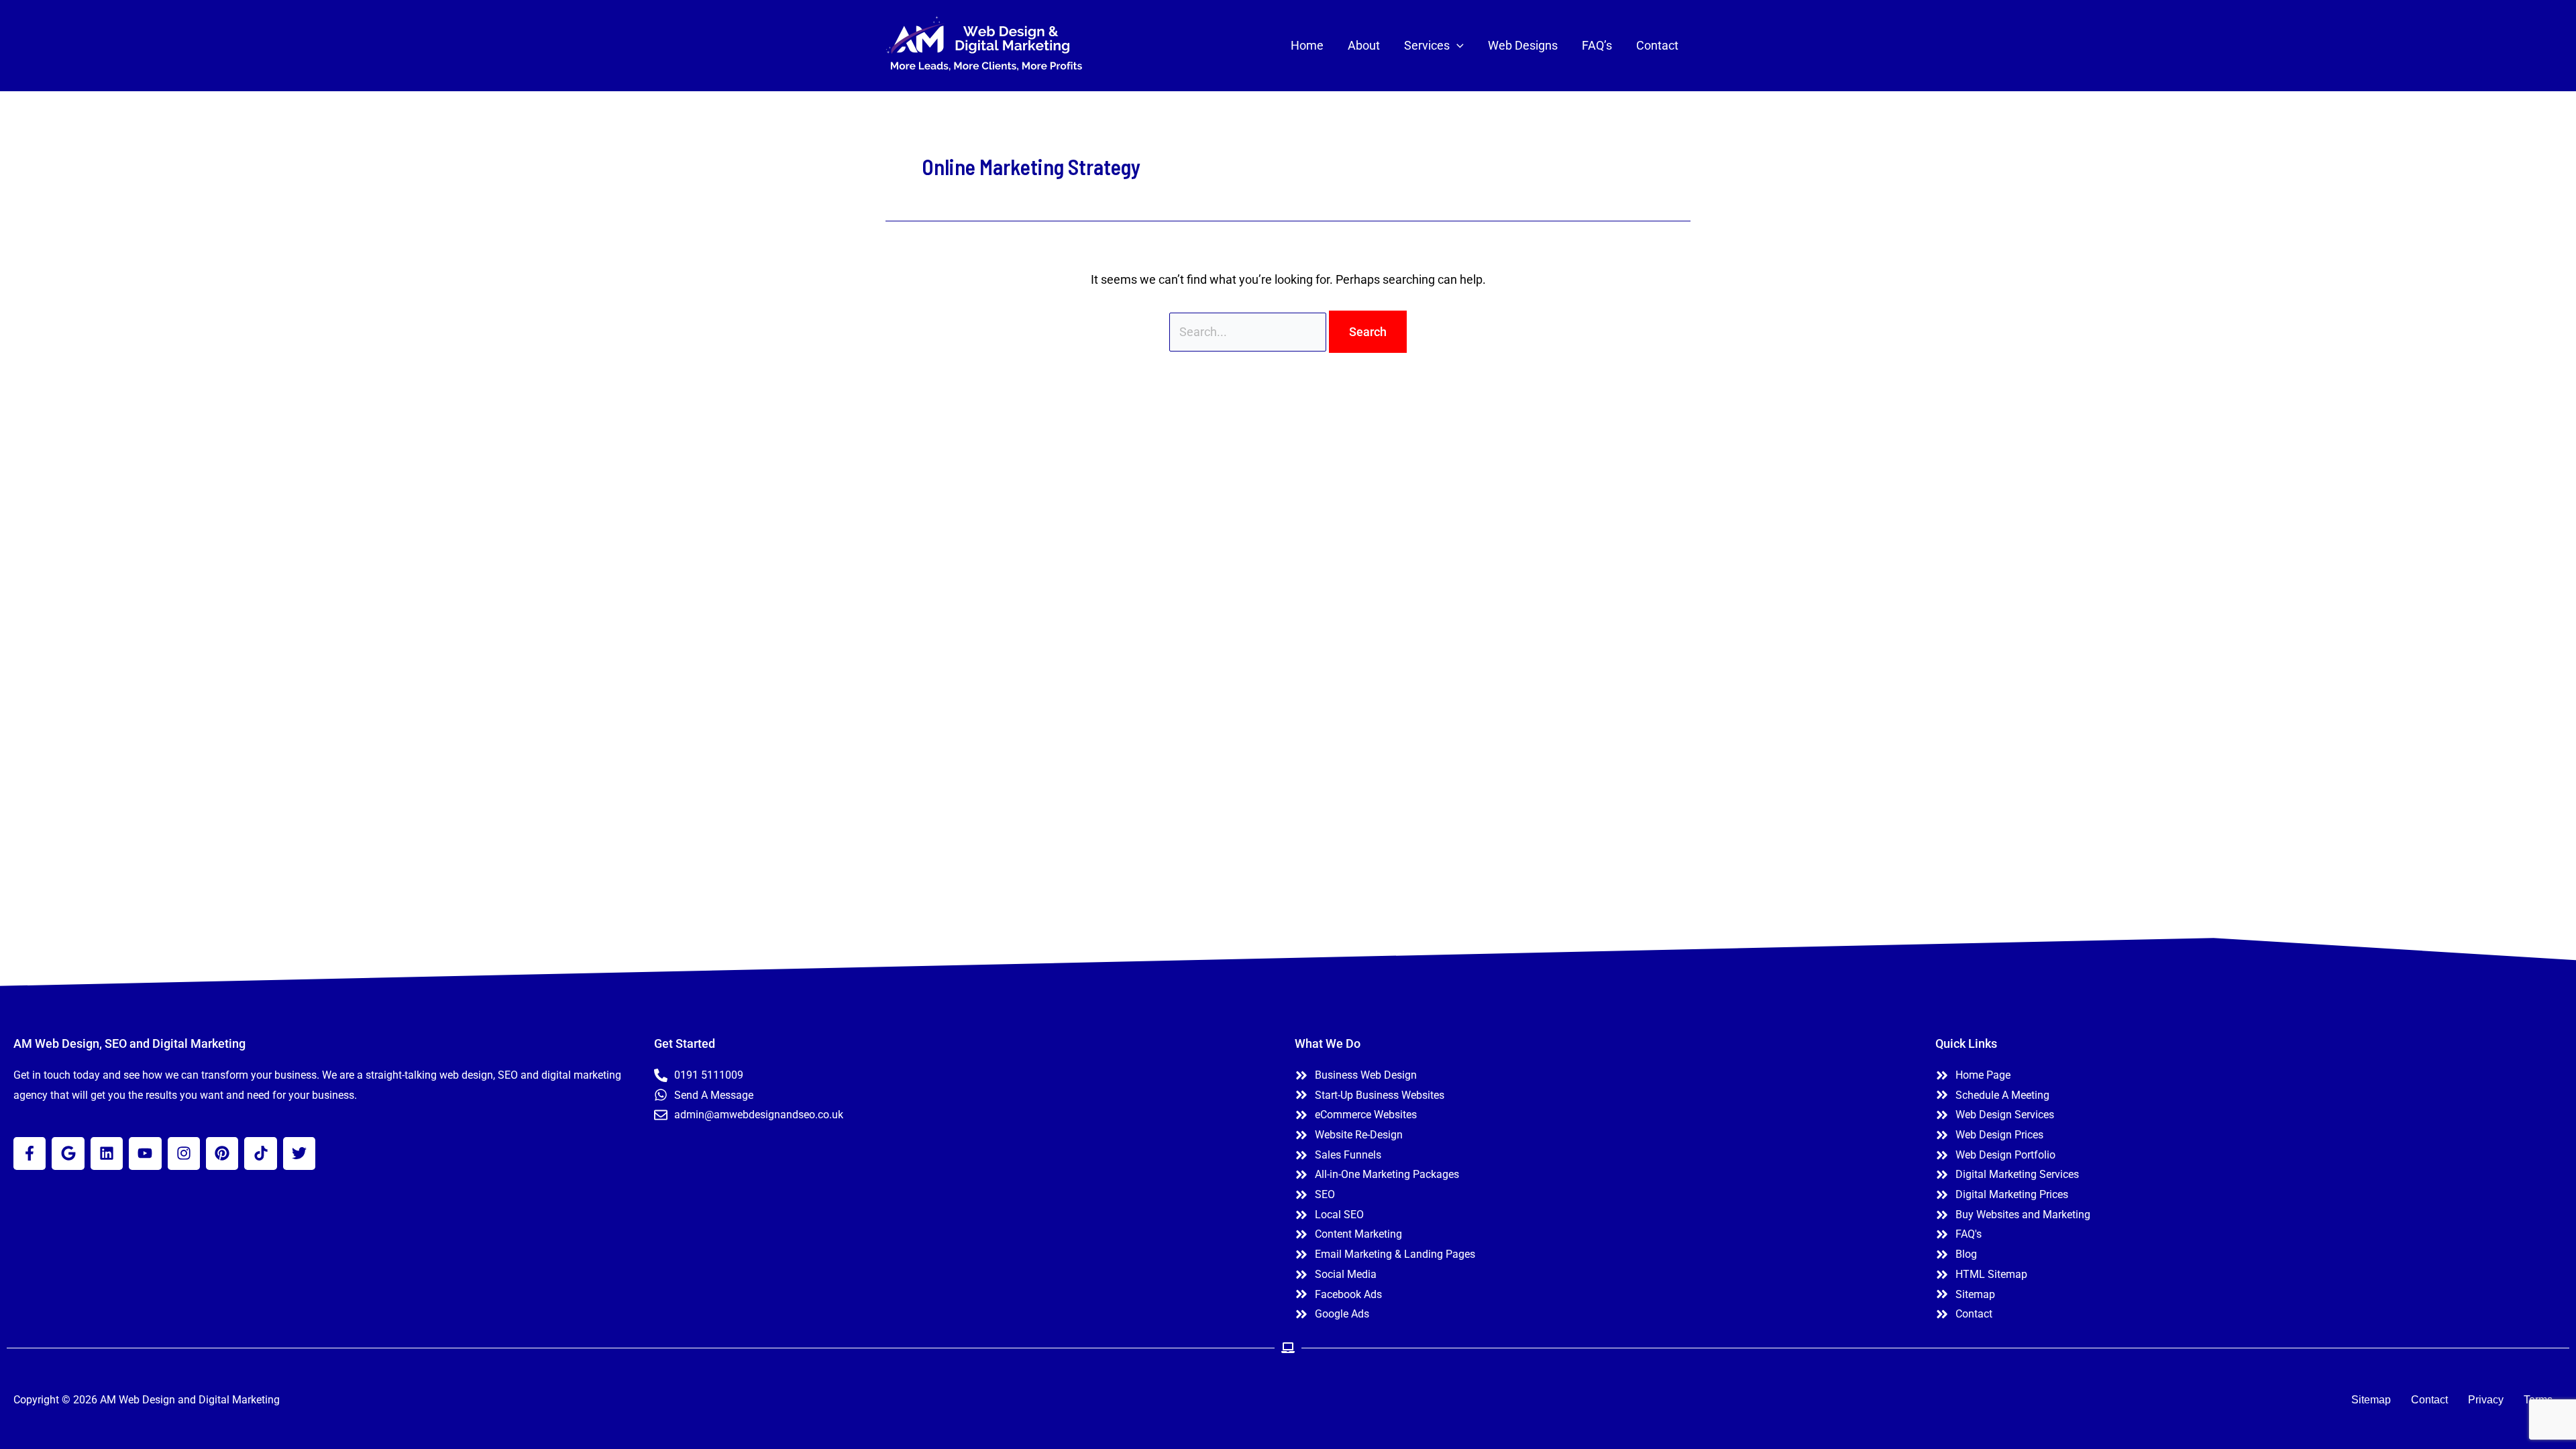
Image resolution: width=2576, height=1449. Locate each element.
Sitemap (2371, 1400)
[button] (1457, 46)
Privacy (2486, 1400)
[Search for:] (1249, 332)
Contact (2429, 1400)
